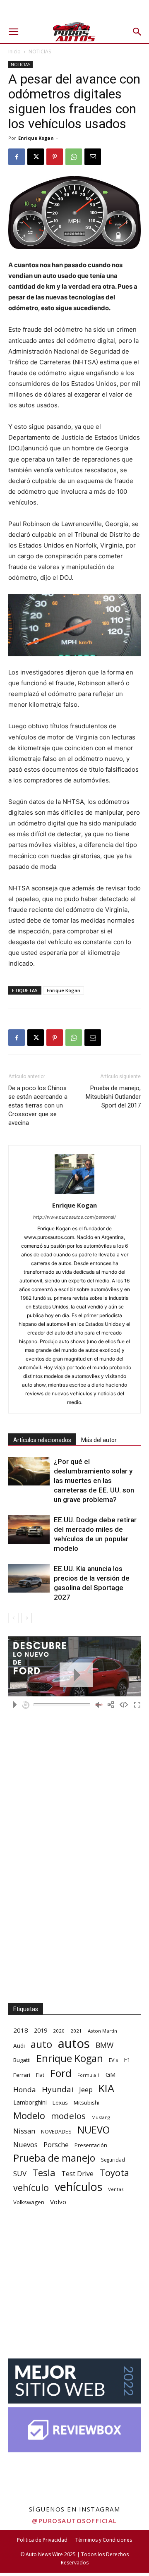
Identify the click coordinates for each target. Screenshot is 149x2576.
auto (41, 2044)
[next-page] (27, 1618)
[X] (36, 157)
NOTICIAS (40, 51)
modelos (68, 2116)
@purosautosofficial (74, 2521)
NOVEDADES (56, 2132)
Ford (61, 2073)
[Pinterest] (55, 157)
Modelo (29, 2116)
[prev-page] (13, 1618)
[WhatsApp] (74, 157)
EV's (113, 2060)
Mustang (101, 2117)
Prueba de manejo (54, 2158)
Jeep (86, 2089)
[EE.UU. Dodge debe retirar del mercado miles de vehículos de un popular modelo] (29, 1530)
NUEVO (94, 2130)
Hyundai (58, 2089)
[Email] (93, 157)
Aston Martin (102, 2031)
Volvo (58, 2202)
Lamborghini (30, 2102)
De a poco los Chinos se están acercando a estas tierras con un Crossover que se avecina (38, 1105)
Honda (25, 2089)
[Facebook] (17, 157)
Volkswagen (29, 2202)
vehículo (31, 2187)
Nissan (24, 2131)
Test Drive (77, 2174)
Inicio (14, 51)
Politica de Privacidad (42, 2540)
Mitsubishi (87, 2102)
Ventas (116, 2189)
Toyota (114, 2173)
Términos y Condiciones (104, 2540)
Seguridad (113, 2160)
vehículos (78, 2187)
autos (74, 2044)
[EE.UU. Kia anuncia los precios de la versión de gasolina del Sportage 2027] (29, 1578)
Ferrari (22, 2075)
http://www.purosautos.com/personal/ (74, 1217)
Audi (19, 2046)
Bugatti (22, 2060)
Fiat (40, 2075)
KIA (106, 2088)
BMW (105, 2045)
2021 (76, 2031)
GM (111, 2074)
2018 (21, 2030)
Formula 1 (89, 2075)
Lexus (60, 2102)
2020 (59, 2031)
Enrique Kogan (36, 138)
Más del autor (99, 1440)
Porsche (56, 2145)
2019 (41, 2030)
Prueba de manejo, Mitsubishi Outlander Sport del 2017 (113, 1097)
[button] (13, 32)
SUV (20, 2173)
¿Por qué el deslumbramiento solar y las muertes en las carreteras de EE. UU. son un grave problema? (94, 1481)
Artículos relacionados (42, 1440)
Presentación (91, 2145)
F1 (127, 2060)
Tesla (44, 2173)
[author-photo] (74, 1194)
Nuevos (25, 2144)
